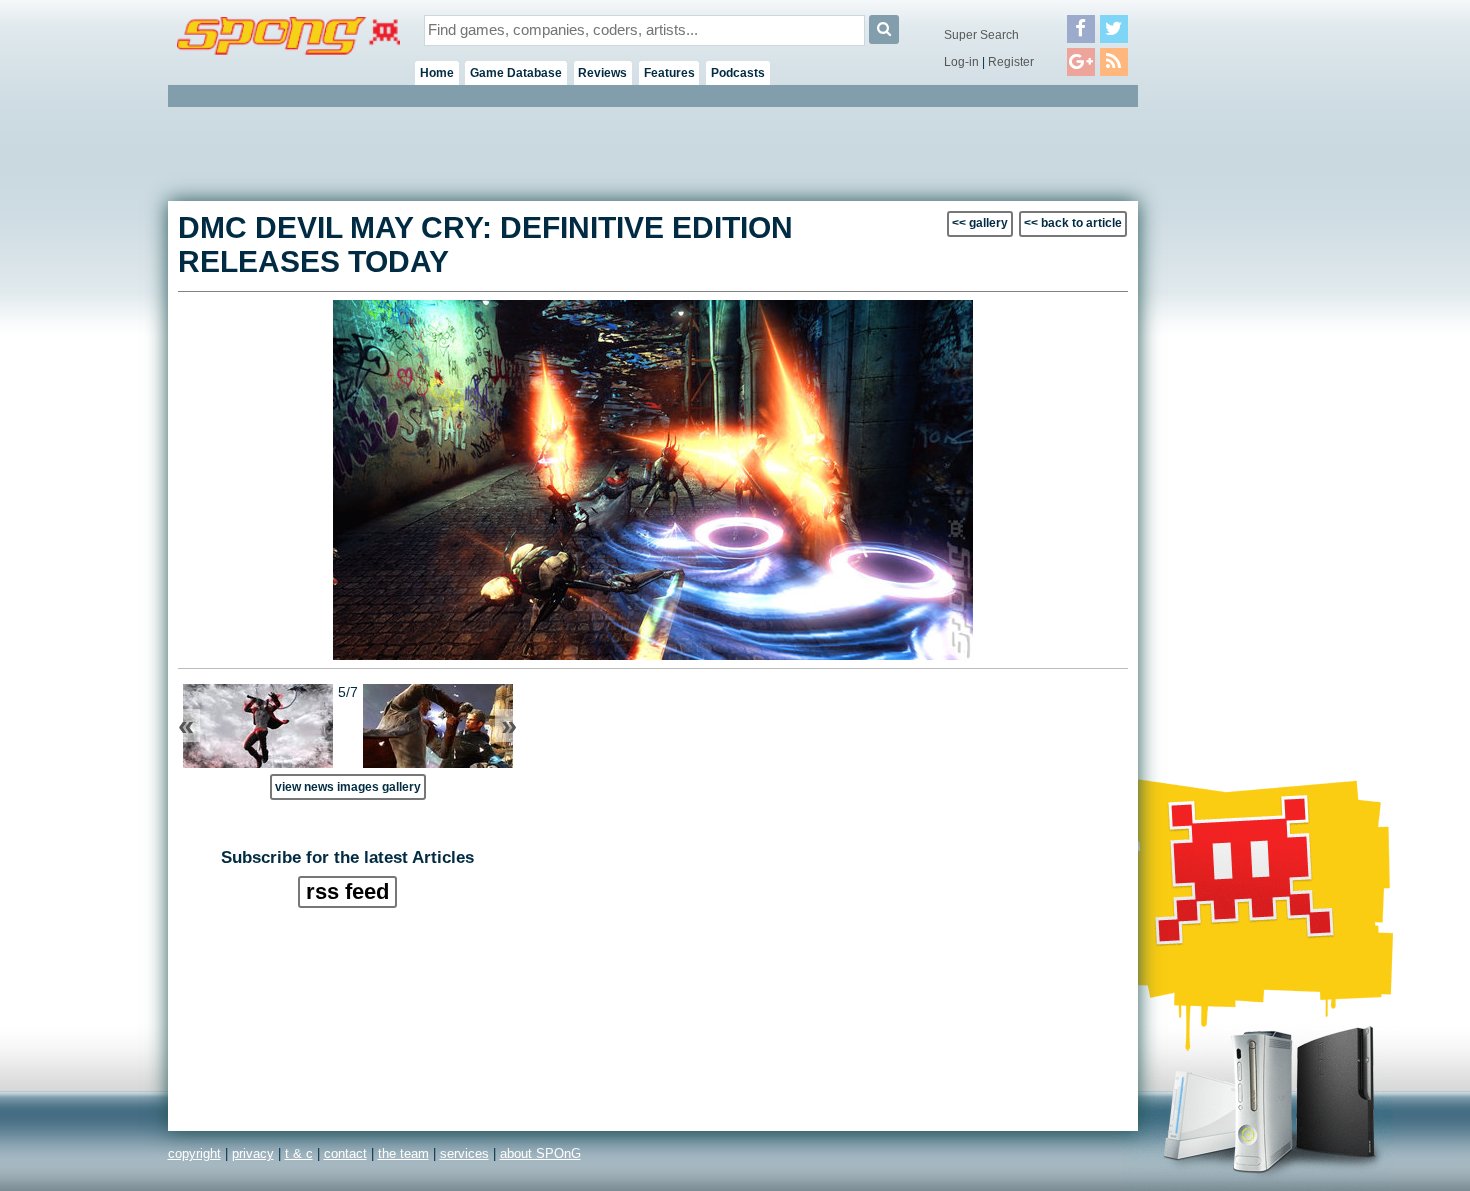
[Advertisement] (1228, 410)
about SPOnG (540, 1153)
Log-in (961, 62)
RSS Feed (347, 891)
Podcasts (738, 73)
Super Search (981, 35)
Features (669, 73)
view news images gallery (348, 786)
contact (345, 1153)
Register (1011, 62)
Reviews (602, 73)
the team (403, 1153)
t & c (299, 1153)
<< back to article (1073, 223)
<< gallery (980, 223)
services (464, 1153)
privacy (253, 1153)
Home (437, 73)
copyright (194, 1153)
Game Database (516, 73)
